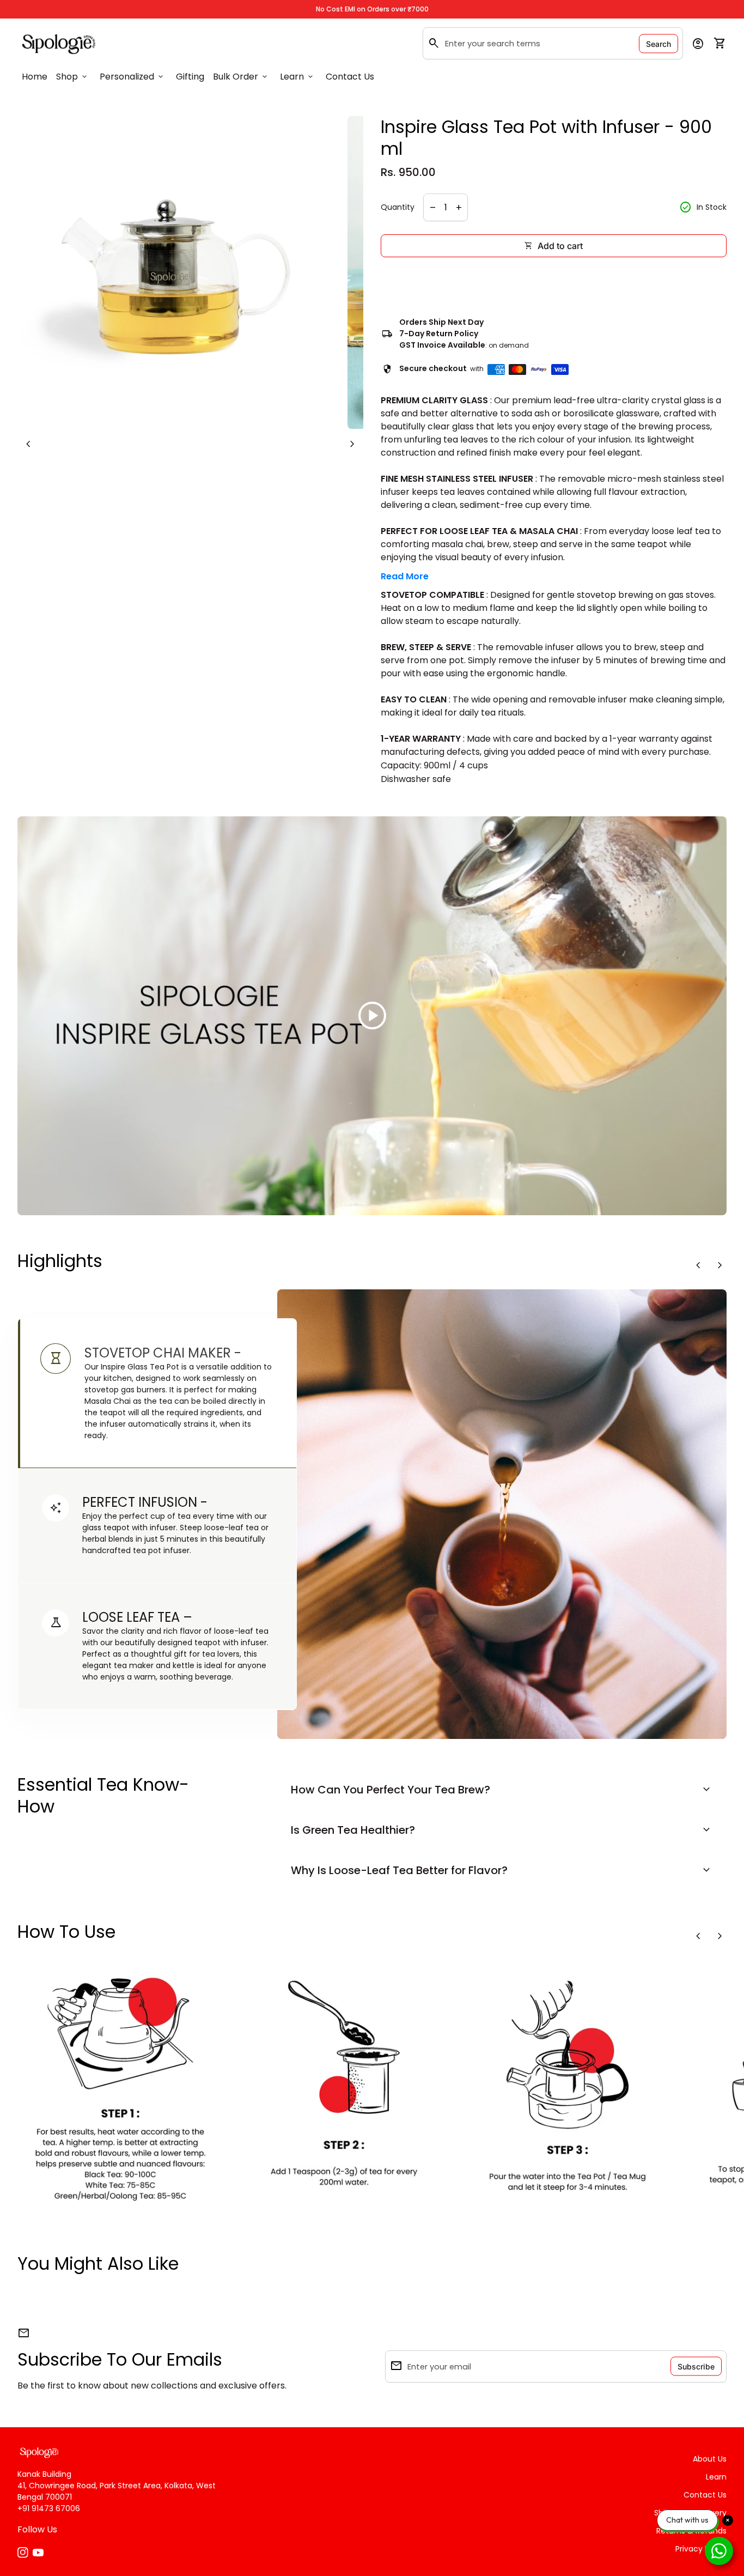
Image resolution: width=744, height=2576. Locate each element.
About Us (710, 2459)
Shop (72, 77)
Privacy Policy (701, 2549)
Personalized (132, 77)
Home (35, 77)
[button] (157, 1393)
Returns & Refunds (691, 2531)
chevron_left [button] (28, 444)
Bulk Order (241, 77)
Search (658, 43)
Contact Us (350, 77)
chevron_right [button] (352, 444)
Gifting (190, 77)
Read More (405, 576)
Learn (297, 77)
